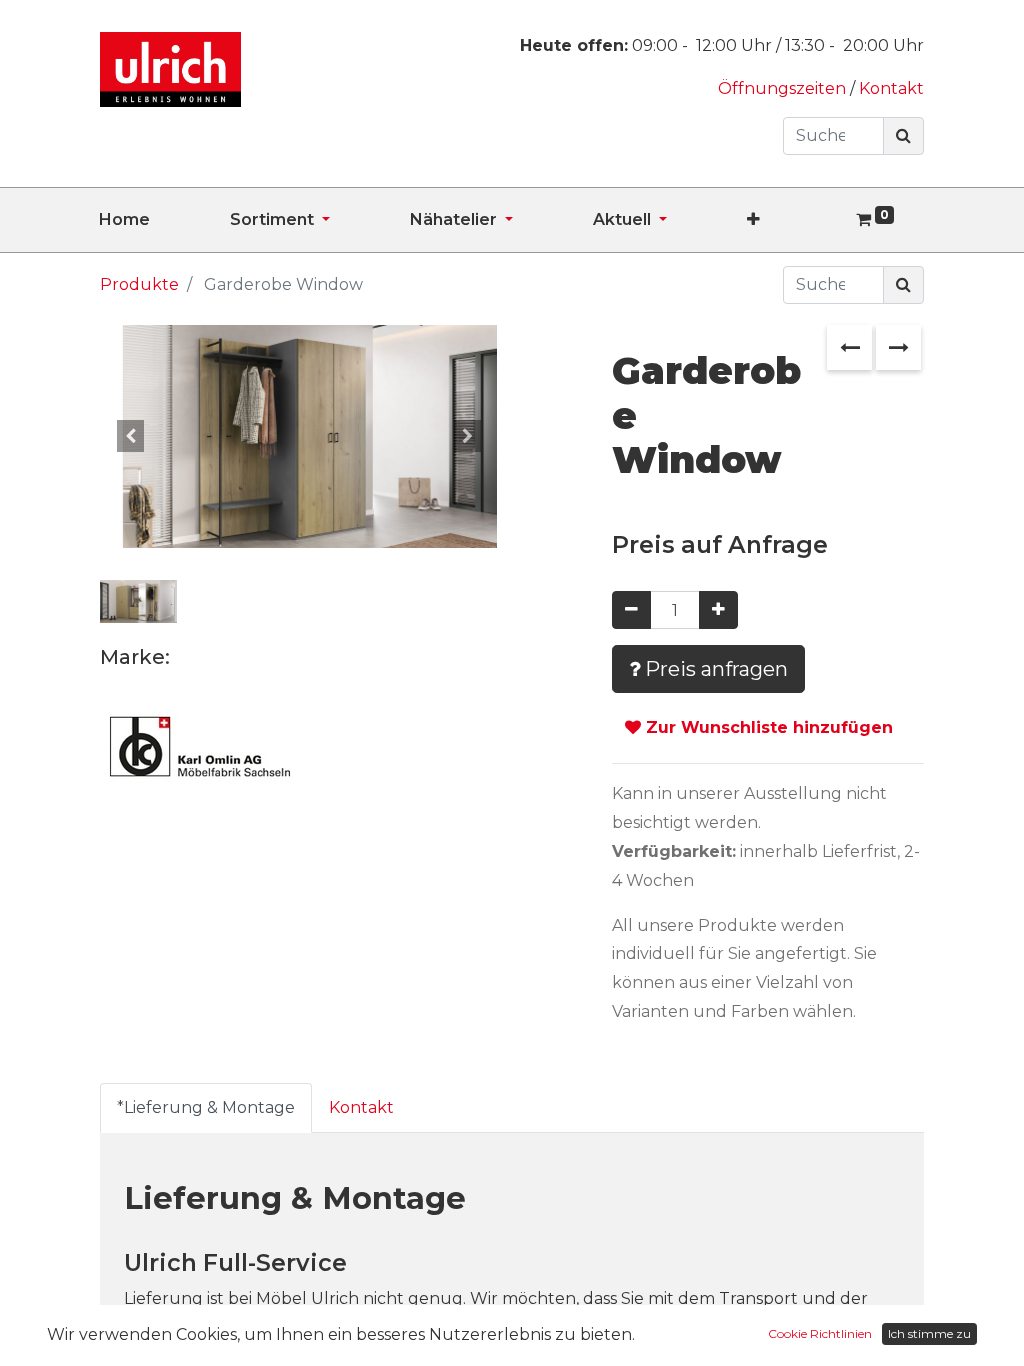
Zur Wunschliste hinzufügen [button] (767, 727)
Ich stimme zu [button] (929, 1333)
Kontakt (891, 88)
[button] (793, 220)
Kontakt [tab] (361, 1107)
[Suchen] (903, 136)
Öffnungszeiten (784, 88)
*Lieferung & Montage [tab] (206, 1107)
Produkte (139, 284)
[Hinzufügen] (718, 610)
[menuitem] (164, 220)
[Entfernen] (631, 610)
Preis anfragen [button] (714, 669)
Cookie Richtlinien (820, 1333)
